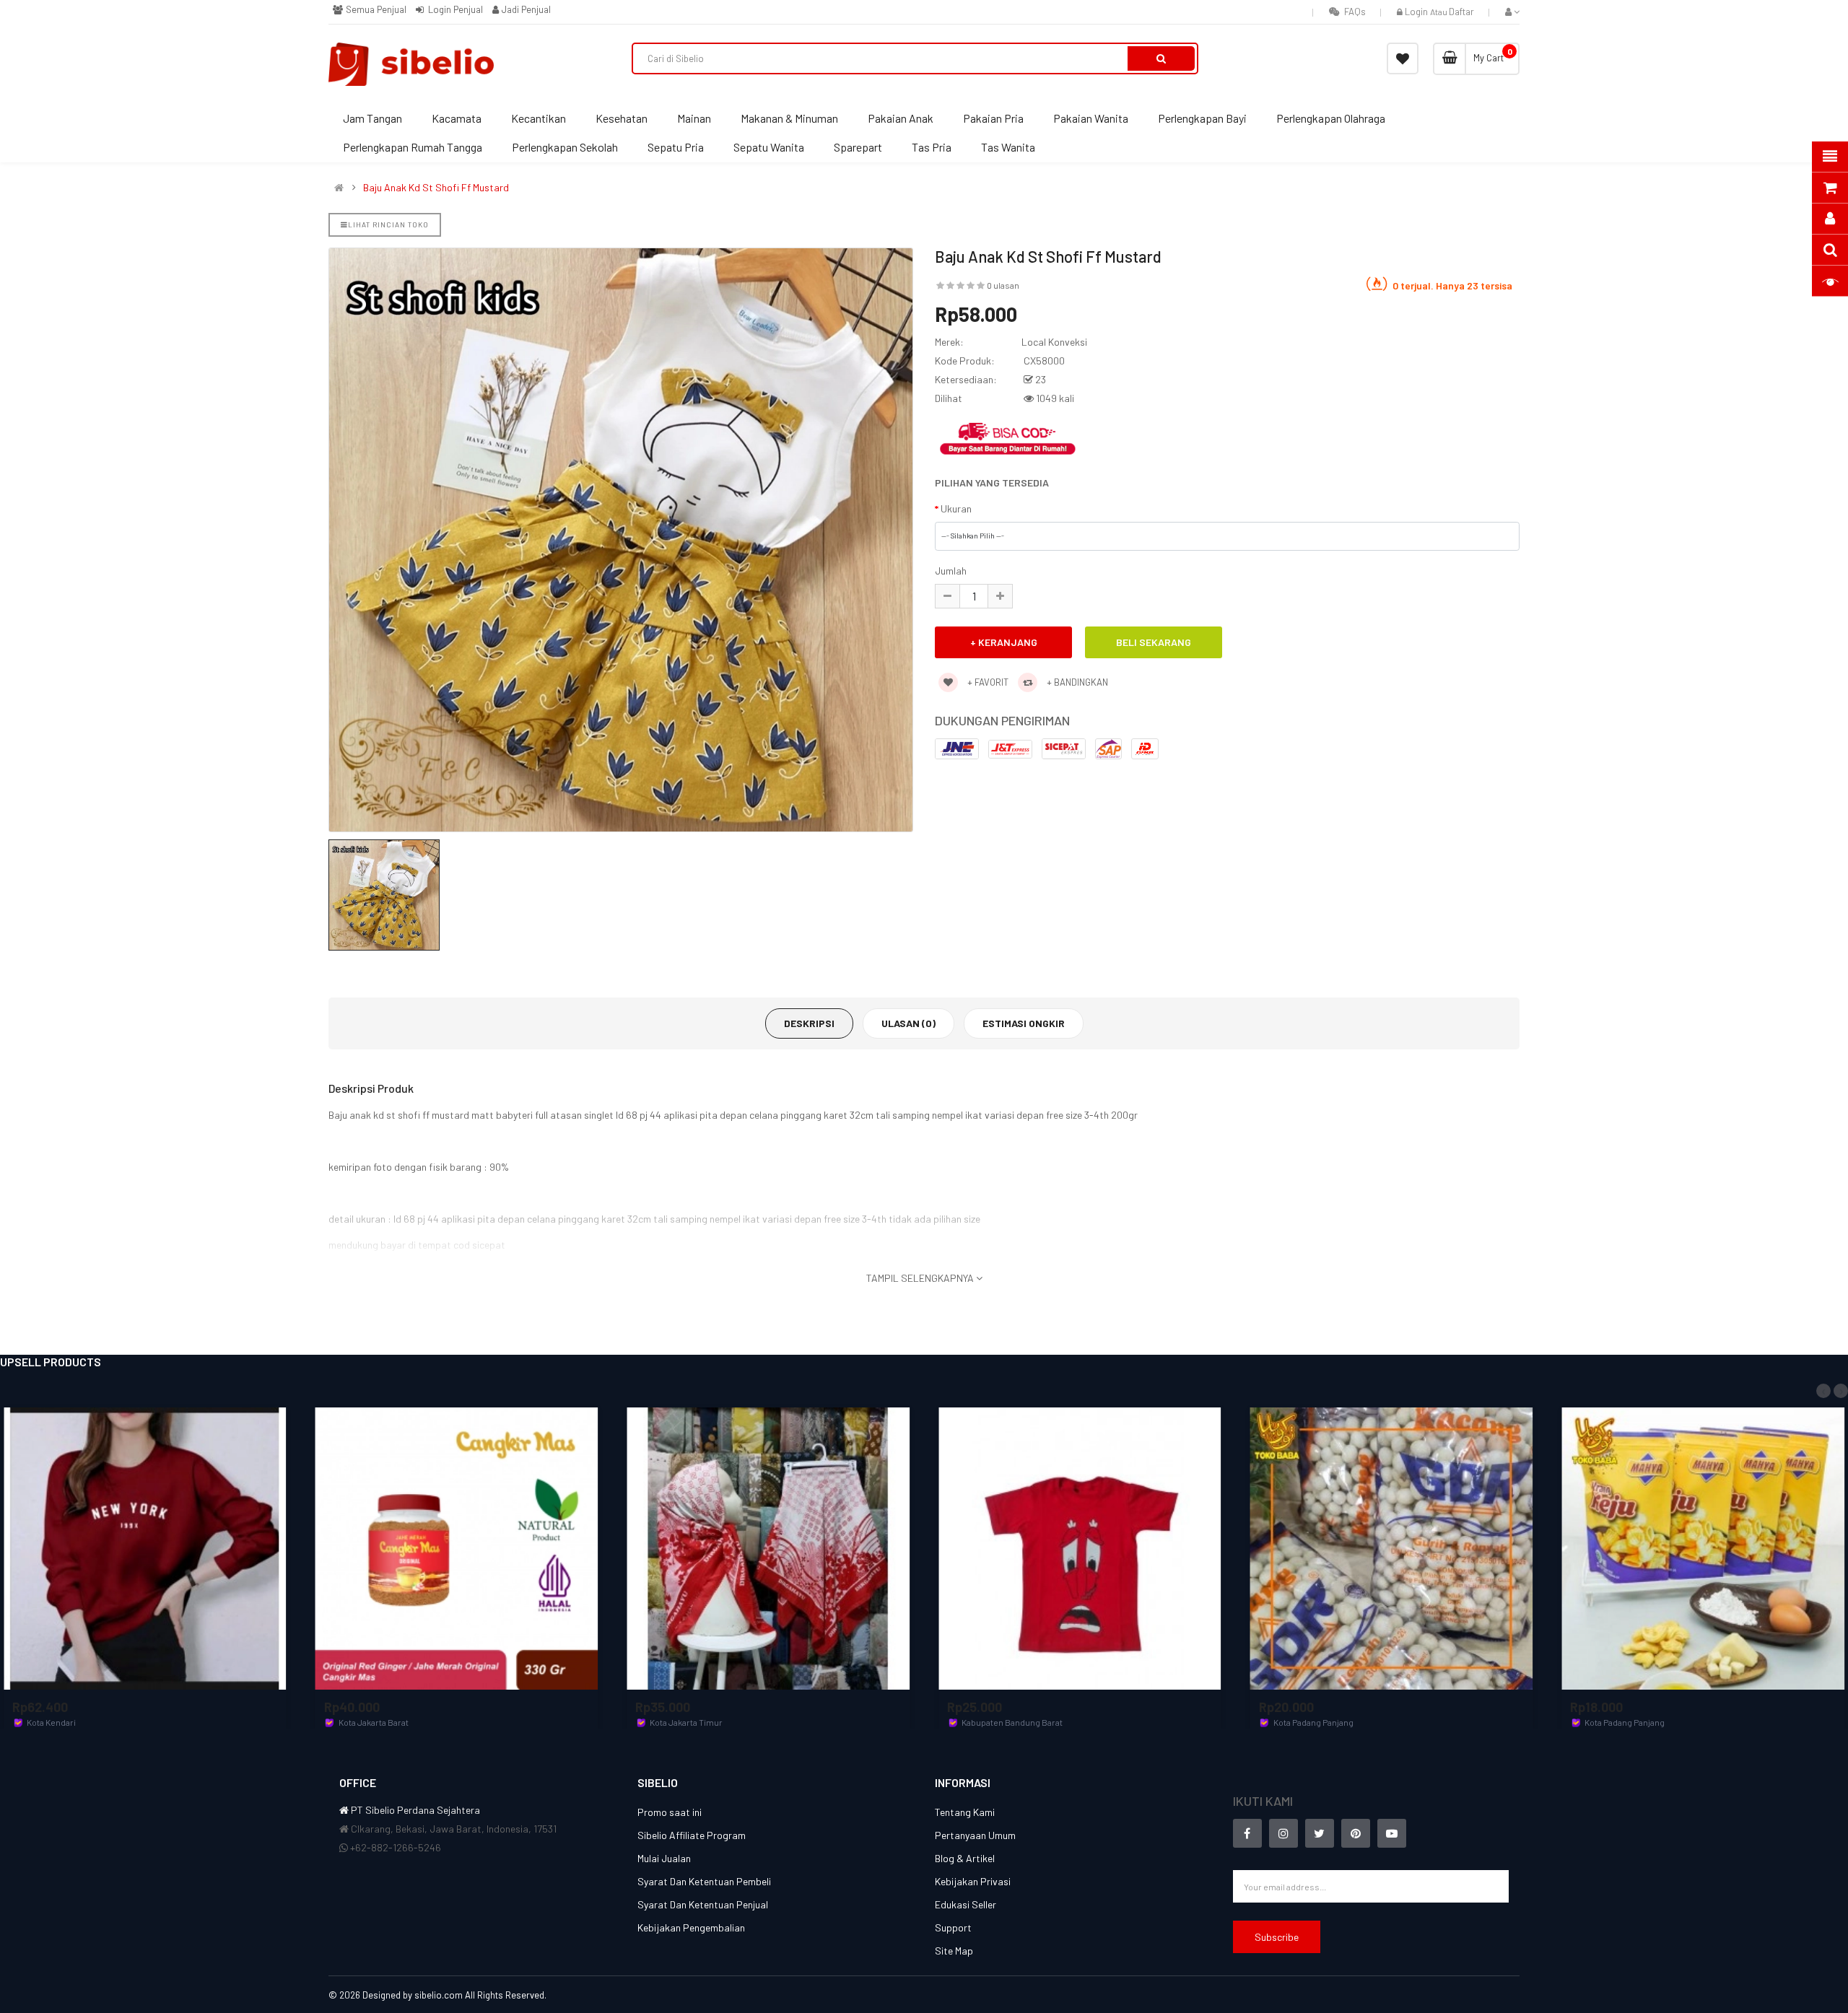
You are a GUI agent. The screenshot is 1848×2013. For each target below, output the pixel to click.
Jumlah (951, 571)
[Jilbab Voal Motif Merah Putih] (768, 1547)
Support (953, 1927)
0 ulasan (1003, 285)
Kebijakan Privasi (973, 1881)
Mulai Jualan (664, 1858)
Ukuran (956, 508)
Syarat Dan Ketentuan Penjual (703, 1904)
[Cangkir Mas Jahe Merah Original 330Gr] (457, 1547)
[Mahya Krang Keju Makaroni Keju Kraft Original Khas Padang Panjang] (1703, 1547)
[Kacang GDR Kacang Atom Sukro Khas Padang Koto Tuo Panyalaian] (1392, 1547)
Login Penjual (454, 9)
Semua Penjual (375, 9)
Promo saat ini (670, 1812)
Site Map (954, 1951)
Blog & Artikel (965, 1858)
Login (1417, 12)
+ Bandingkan (1076, 682)
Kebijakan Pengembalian (691, 1927)
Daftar (1461, 12)
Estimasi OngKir (1024, 1023)
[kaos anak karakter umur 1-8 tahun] (1080, 1547)
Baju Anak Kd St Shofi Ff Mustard (436, 188)
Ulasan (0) (908, 1023)
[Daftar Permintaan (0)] (1403, 58)
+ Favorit (987, 682)
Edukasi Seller (966, 1904)
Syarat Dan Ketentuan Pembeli (704, 1881)
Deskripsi (809, 1023)
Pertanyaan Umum (975, 1835)
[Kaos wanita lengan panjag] (145, 1547)
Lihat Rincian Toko (388, 224)
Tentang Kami (965, 1812)
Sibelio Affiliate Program (692, 1835)
